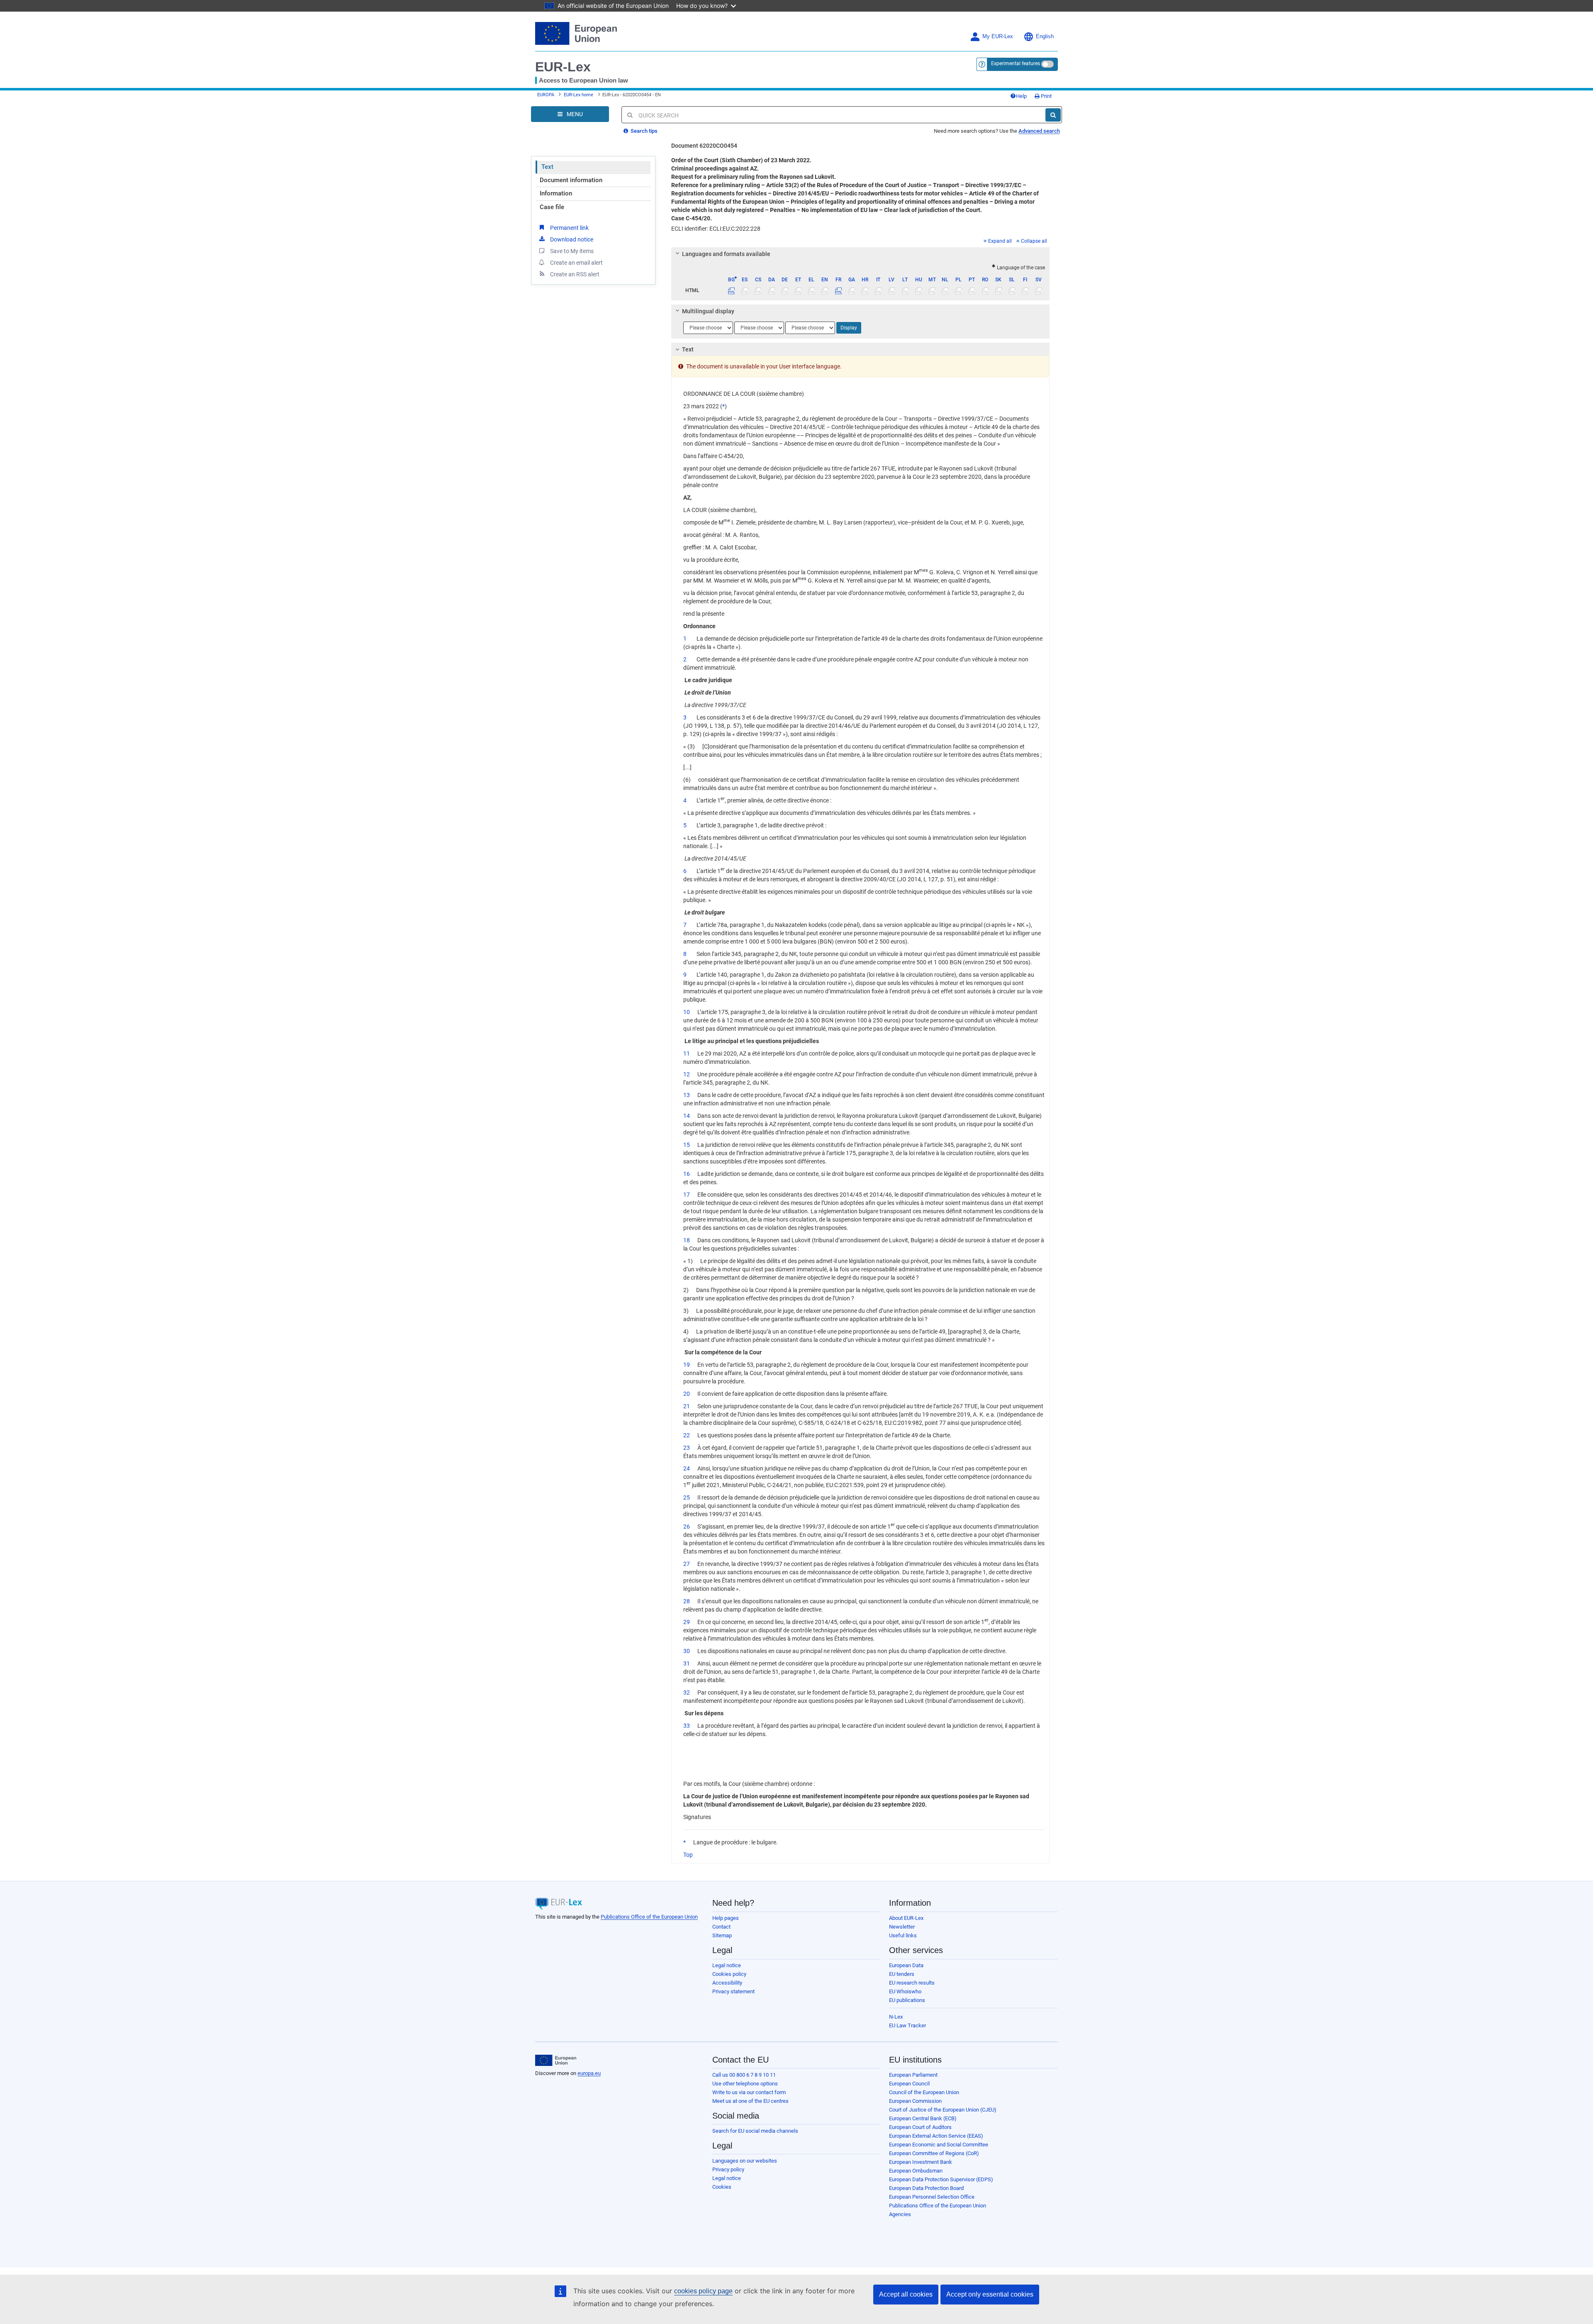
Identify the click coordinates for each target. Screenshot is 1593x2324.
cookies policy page (703, 2291)
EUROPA (546, 95)
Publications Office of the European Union (649, 1917)
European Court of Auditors (920, 2127)
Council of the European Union (924, 2092)
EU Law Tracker (907, 2025)
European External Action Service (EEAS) (936, 2136)
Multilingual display (708, 311)
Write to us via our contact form (749, 2092)
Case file (552, 207)
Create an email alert (576, 263)
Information (556, 193)
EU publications (907, 2000)
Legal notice (727, 1965)
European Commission (915, 2101)
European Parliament (913, 2075)
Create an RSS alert (575, 274)
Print (1046, 96)
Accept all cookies (906, 2294)
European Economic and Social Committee (939, 2145)
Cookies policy (729, 1974)
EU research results (912, 1983)
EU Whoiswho (905, 1991)
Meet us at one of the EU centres (750, 2101)
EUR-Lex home (578, 95)
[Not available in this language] (745, 290)
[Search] (1053, 115)
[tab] (861, 254)
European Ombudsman (916, 2171)
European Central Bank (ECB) (923, 2118)
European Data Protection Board (926, 2188)
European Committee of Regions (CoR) (934, 2153)
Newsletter (902, 1927)
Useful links (903, 1935)
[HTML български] (732, 290)
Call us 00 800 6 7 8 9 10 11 (744, 2075)
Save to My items (572, 251)
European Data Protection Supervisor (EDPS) (941, 2179)
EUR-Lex (563, 67)
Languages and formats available (726, 254)
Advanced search (1039, 131)
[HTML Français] (838, 290)
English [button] (1045, 37)
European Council (909, 2084)
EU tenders (902, 1974)
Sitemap (722, 1935)
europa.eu (589, 2073)
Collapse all (1034, 241)
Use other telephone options (745, 2084)
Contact (721, 1927)
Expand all (1000, 241)
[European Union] (556, 2061)
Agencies (900, 2214)
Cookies (722, 2187)
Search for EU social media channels (755, 2131)
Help (1021, 96)
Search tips (643, 131)
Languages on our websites (745, 2161)
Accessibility (727, 1983)
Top (688, 1855)
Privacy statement (733, 1991)
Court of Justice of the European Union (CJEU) (943, 2110)
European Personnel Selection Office (932, 2197)
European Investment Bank (921, 2162)
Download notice (572, 239)
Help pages (726, 1918)
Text (547, 167)
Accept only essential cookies (990, 2294)
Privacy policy (728, 2169)
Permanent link (569, 228)
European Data (906, 1965)
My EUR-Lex (998, 37)
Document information (571, 180)
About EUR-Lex (906, 1918)
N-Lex (896, 2017)
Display (849, 328)
